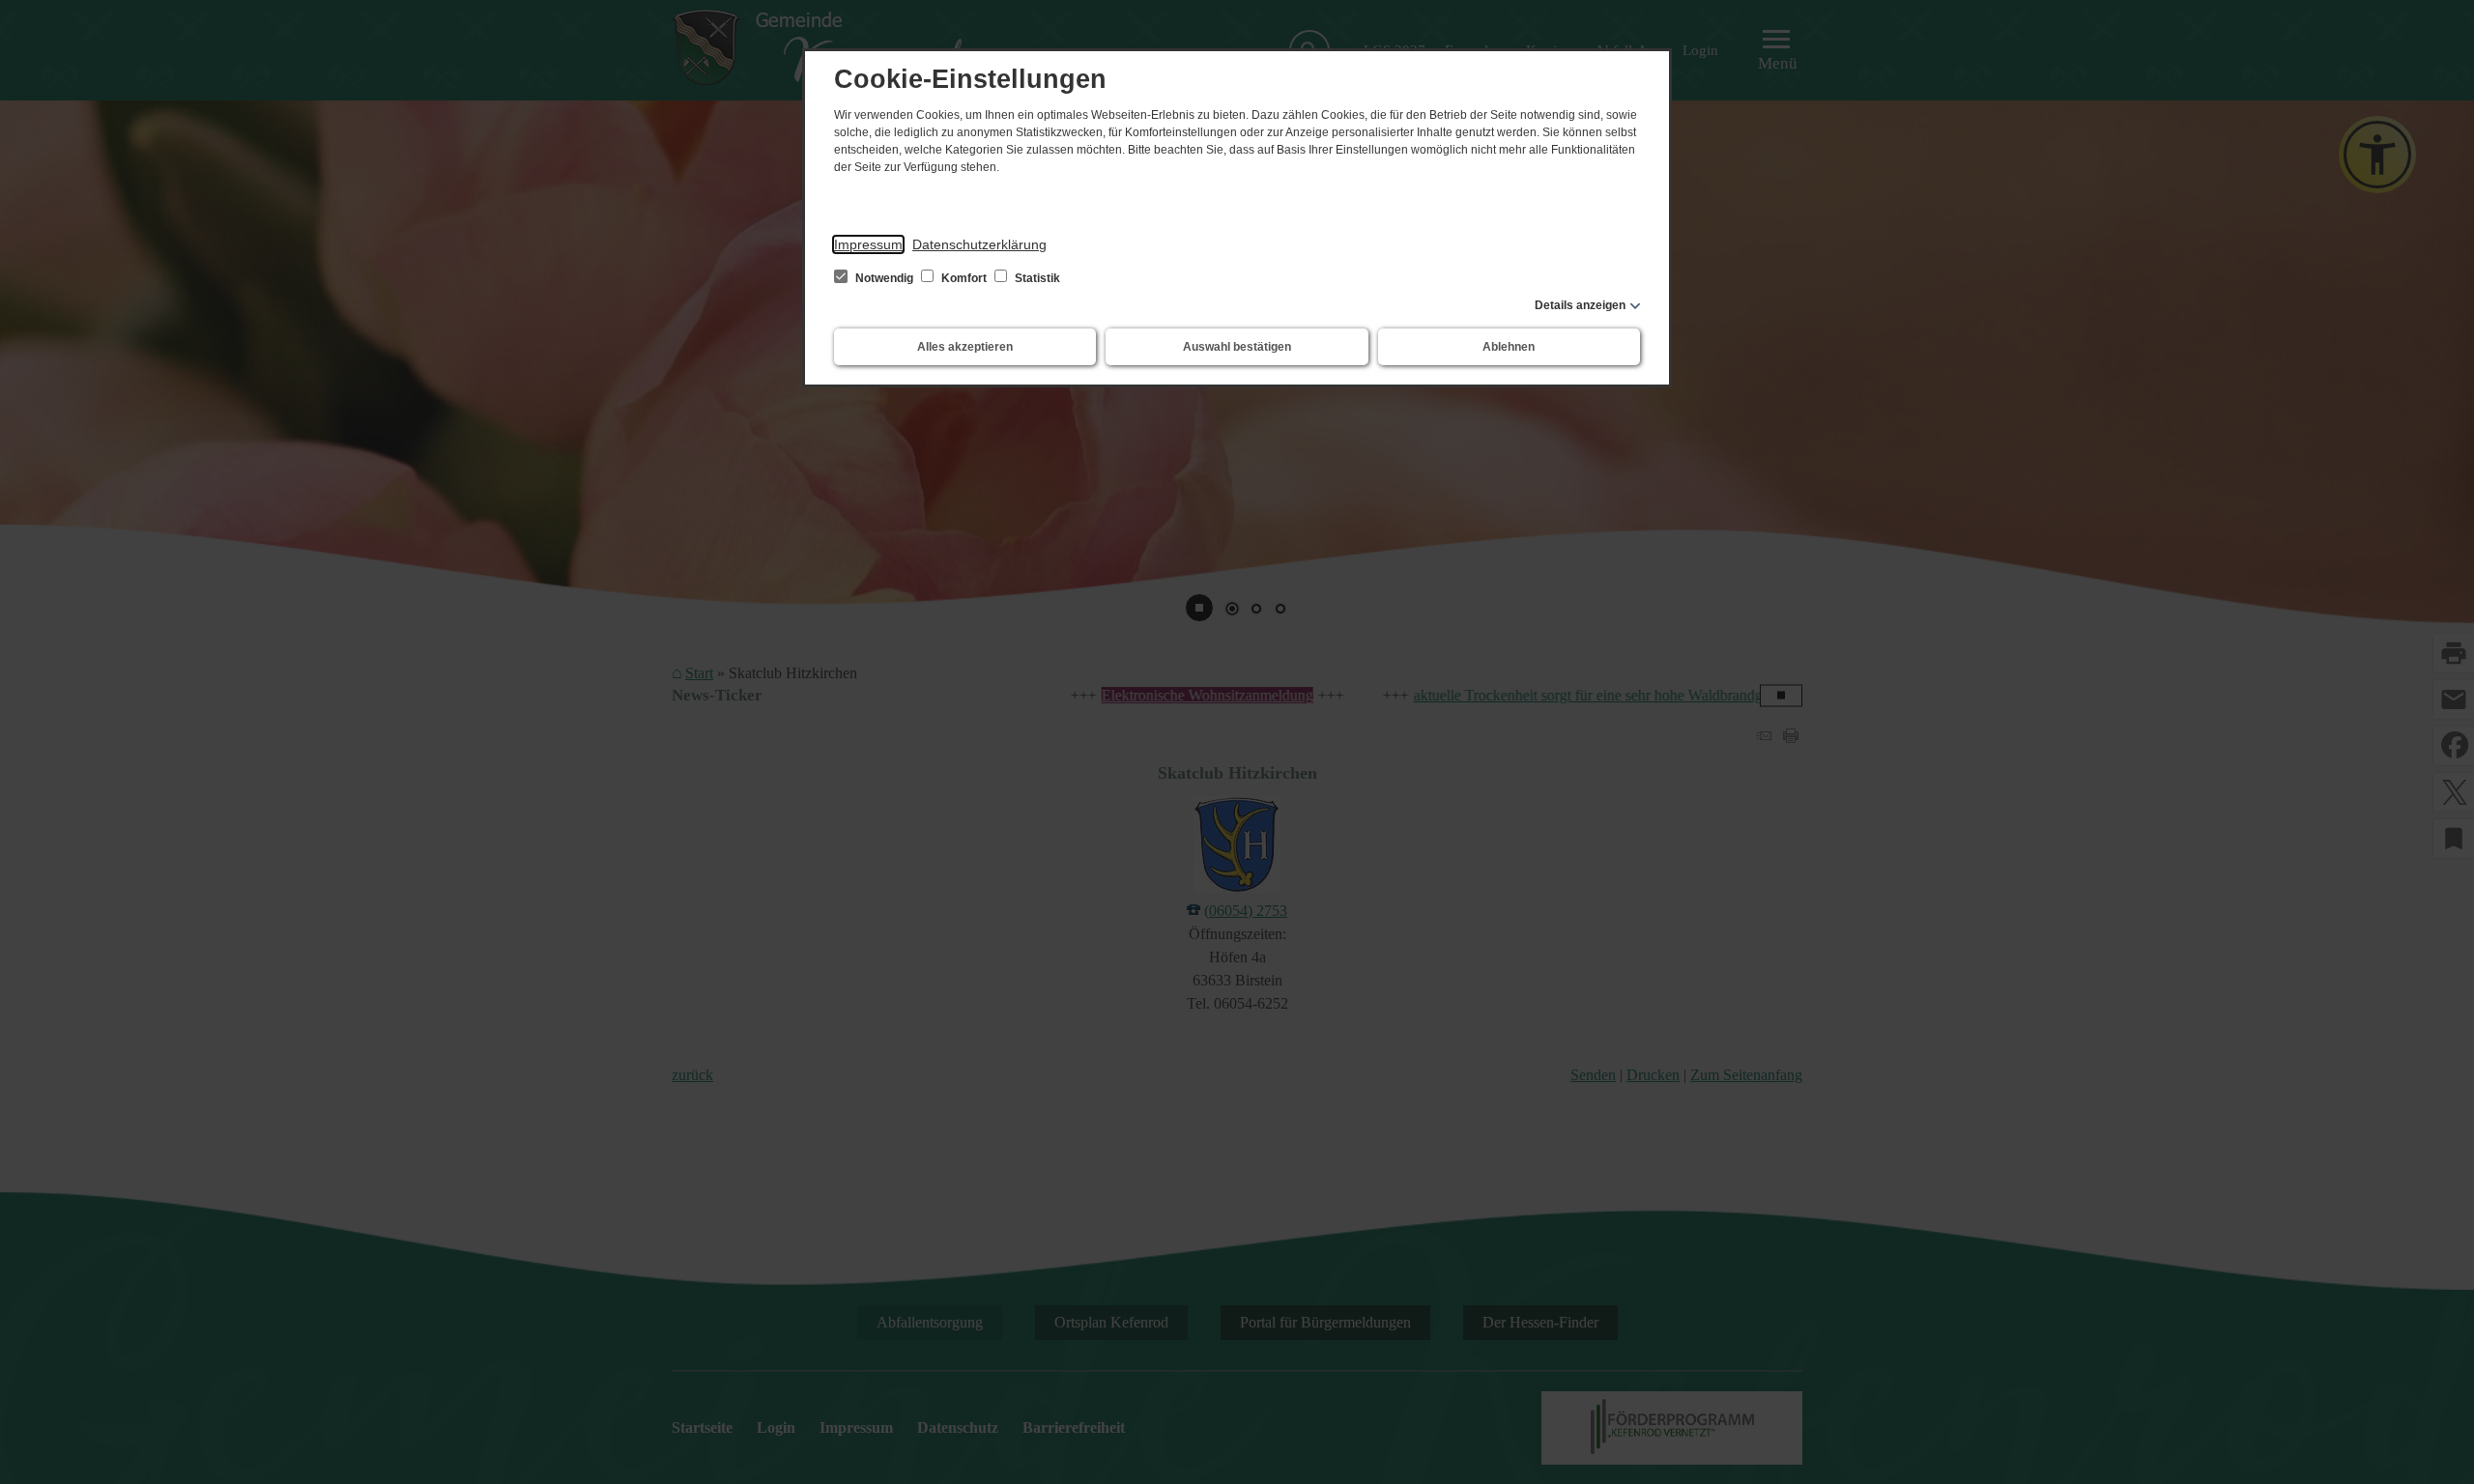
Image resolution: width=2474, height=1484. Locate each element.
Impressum (868, 244)
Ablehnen (1509, 347)
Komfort (964, 278)
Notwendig (884, 278)
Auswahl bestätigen (1237, 347)
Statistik (1036, 278)
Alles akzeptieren (965, 347)
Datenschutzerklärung (979, 244)
